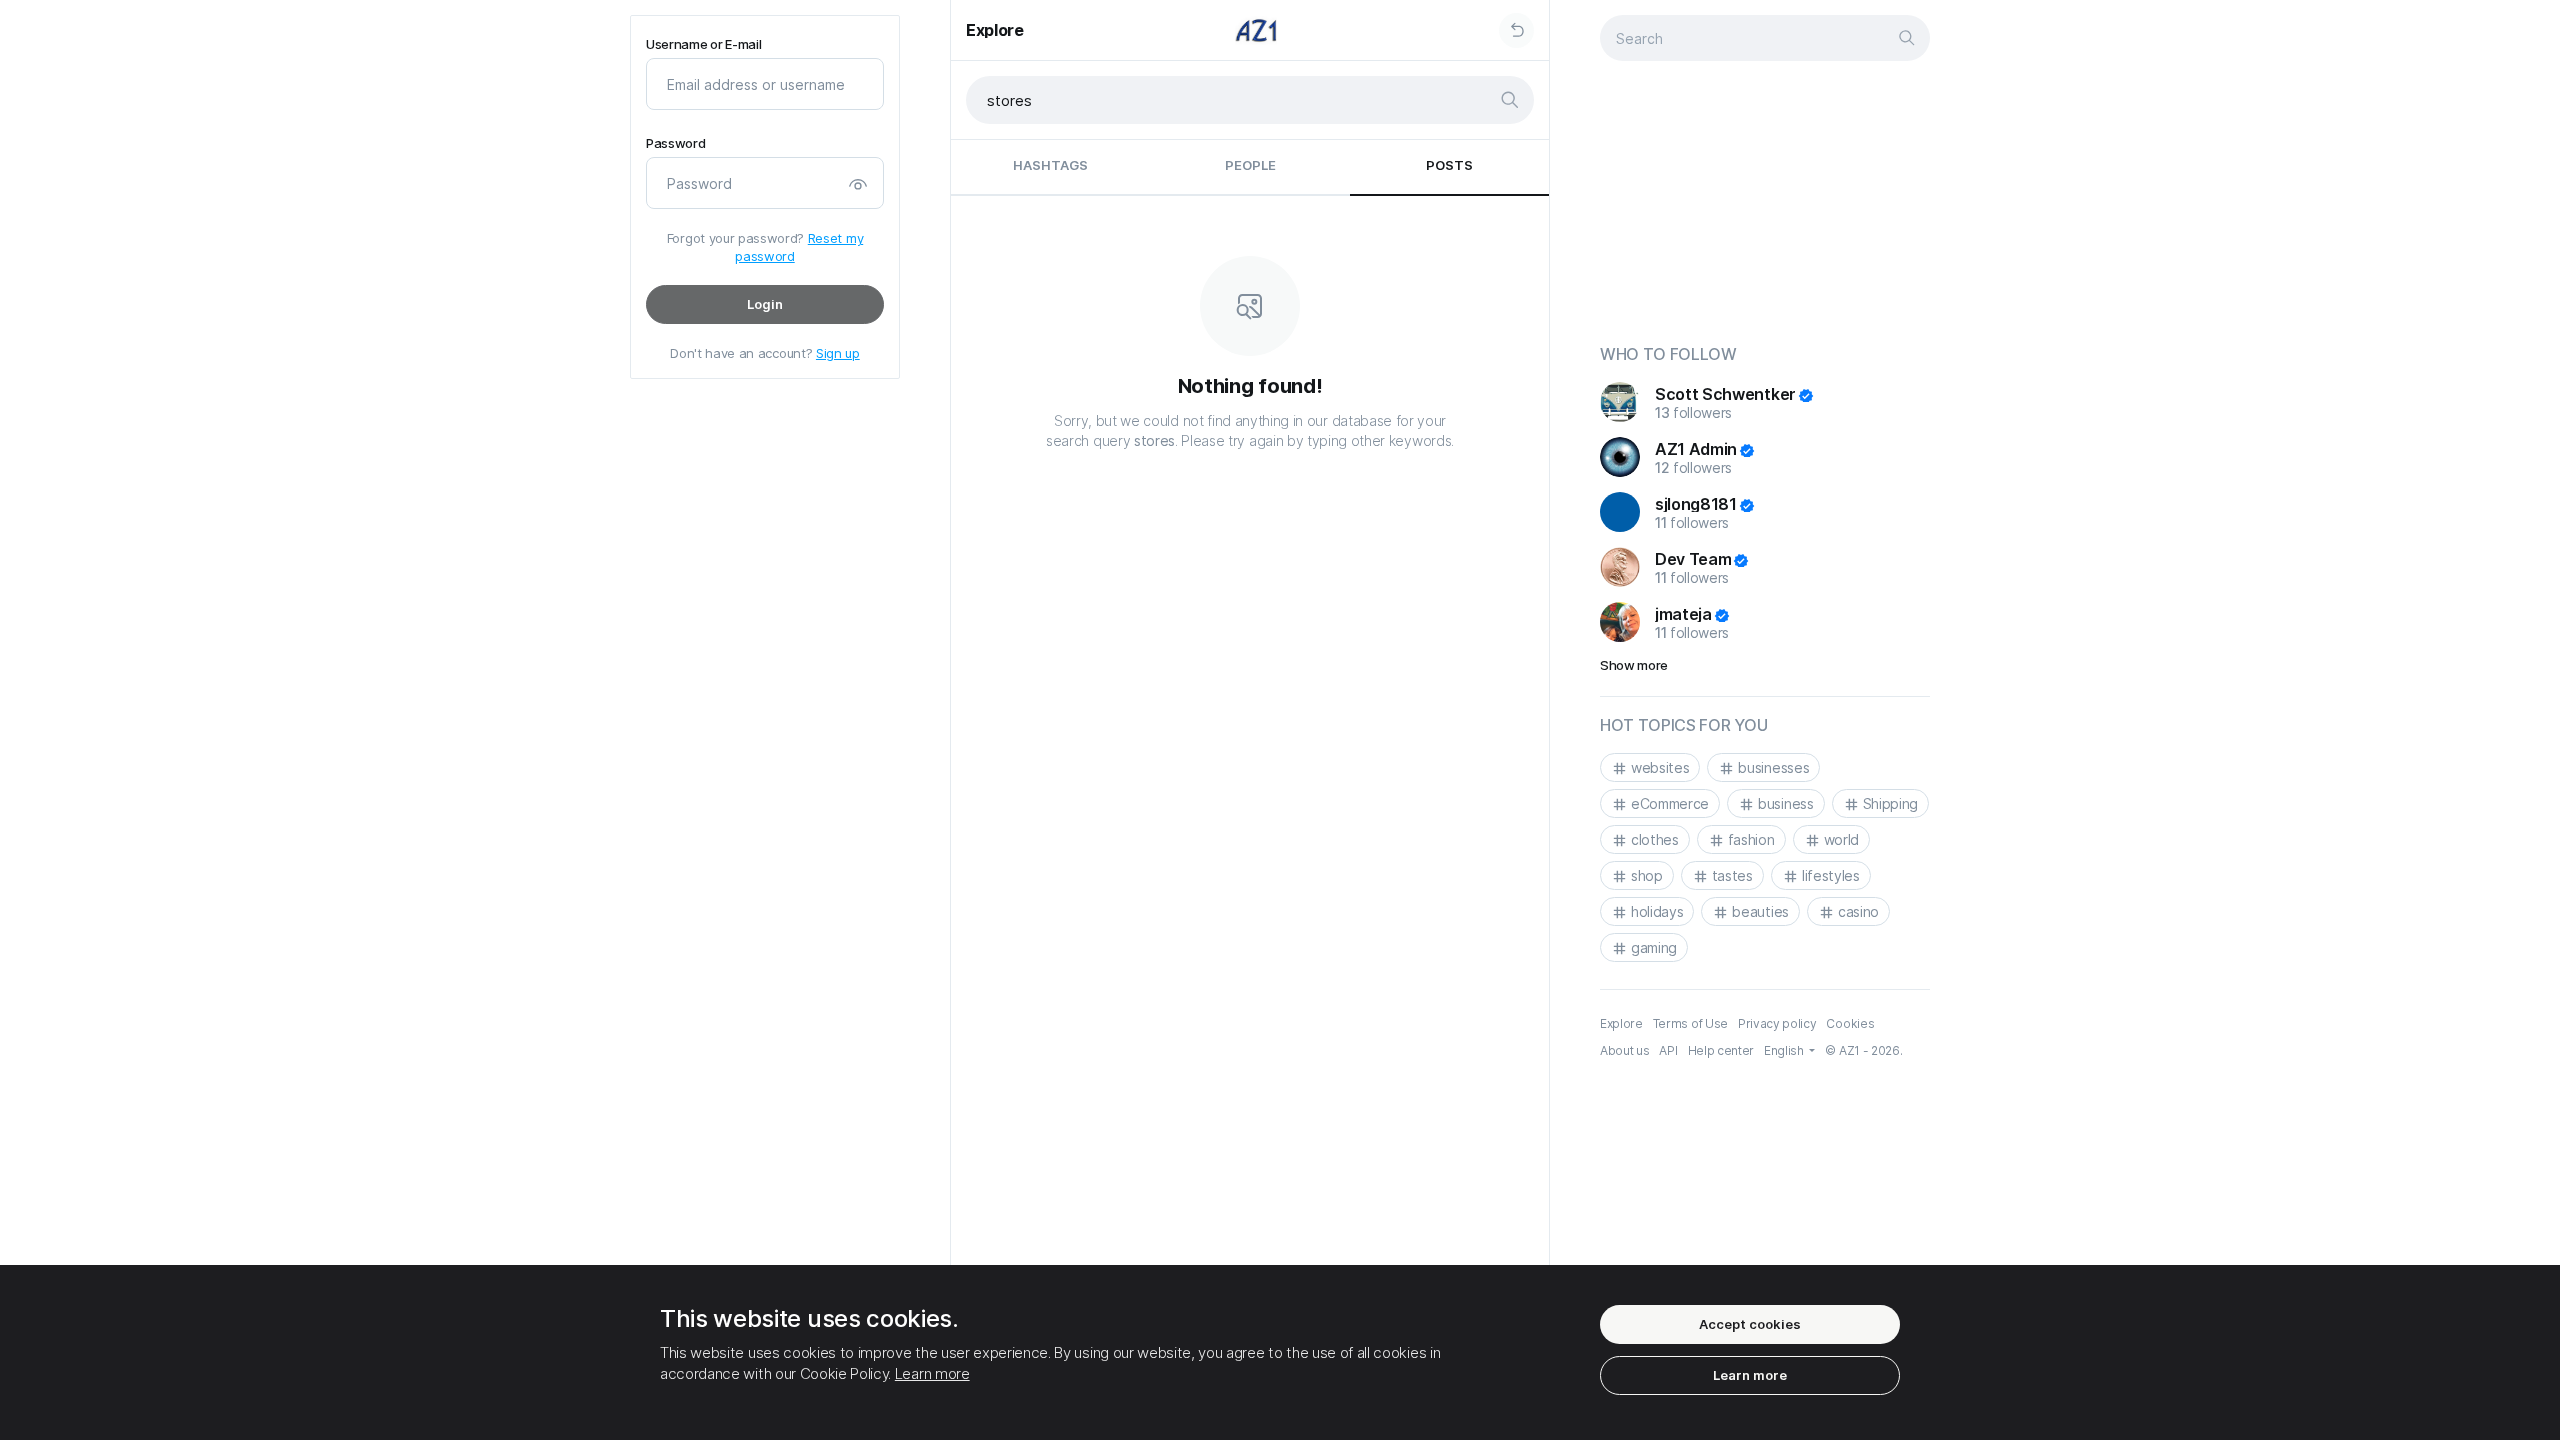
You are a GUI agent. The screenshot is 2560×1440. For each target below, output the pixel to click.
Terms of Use (1690, 1023)
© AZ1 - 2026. (1863, 1050)
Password (675, 143)
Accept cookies (1750, 1324)
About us (1624, 1050)
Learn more (932, 1373)
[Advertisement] (1765, 206)
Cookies (1850, 1023)
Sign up (838, 353)
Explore (995, 30)
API (1668, 1050)
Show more (1634, 665)
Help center (1721, 1050)
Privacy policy (1777, 1023)
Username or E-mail (703, 44)
